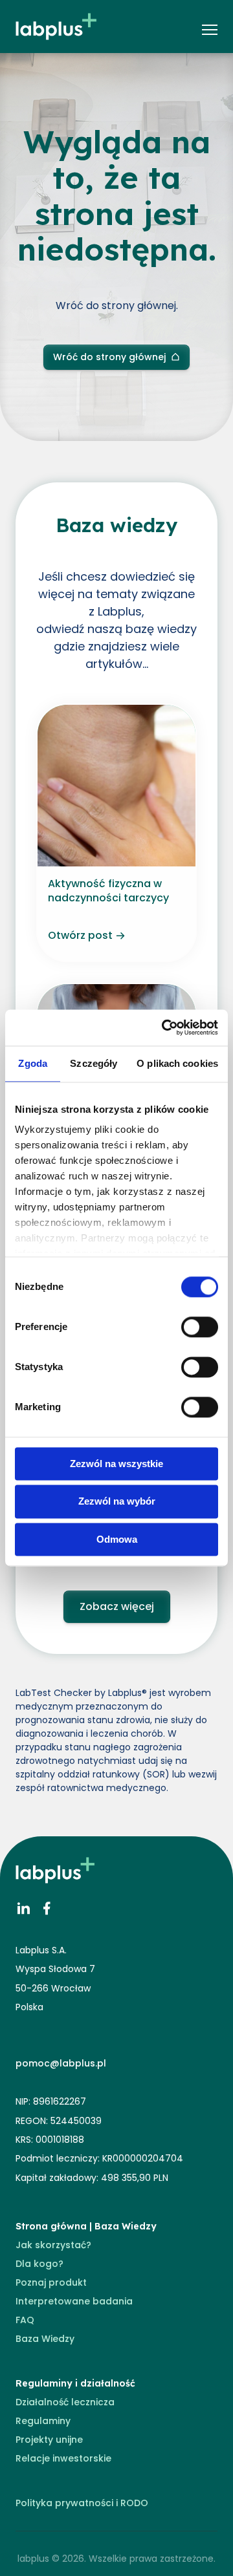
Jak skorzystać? (53, 2245)
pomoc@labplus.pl (61, 2063)
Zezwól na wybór (117, 1502)
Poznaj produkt (51, 2282)
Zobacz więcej (117, 1606)
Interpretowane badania (74, 2301)
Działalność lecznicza (65, 2402)
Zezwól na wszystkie (116, 1464)
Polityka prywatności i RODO (82, 2503)
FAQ (25, 2320)
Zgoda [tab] (33, 1063)
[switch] (200, 1327)
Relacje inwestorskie (63, 2458)
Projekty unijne (49, 2440)
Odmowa (117, 1539)
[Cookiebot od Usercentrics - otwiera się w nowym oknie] (164, 1027)
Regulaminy (43, 2421)
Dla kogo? (39, 2264)
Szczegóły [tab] (94, 1063)
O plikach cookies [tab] (177, 1063)
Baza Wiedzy (45, 2339)
